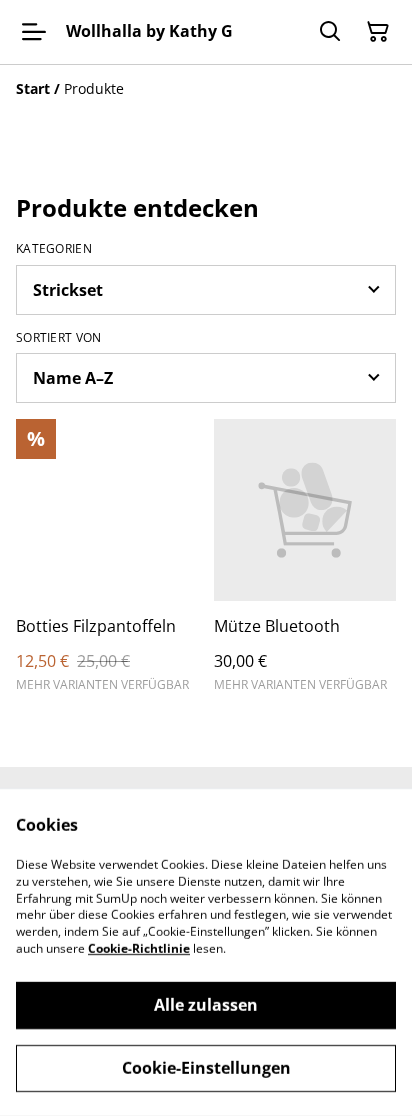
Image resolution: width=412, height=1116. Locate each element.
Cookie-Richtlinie (139, 948)
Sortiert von (59, 338)
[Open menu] (34, 32)
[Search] (330, 32)
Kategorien (54, 249)
